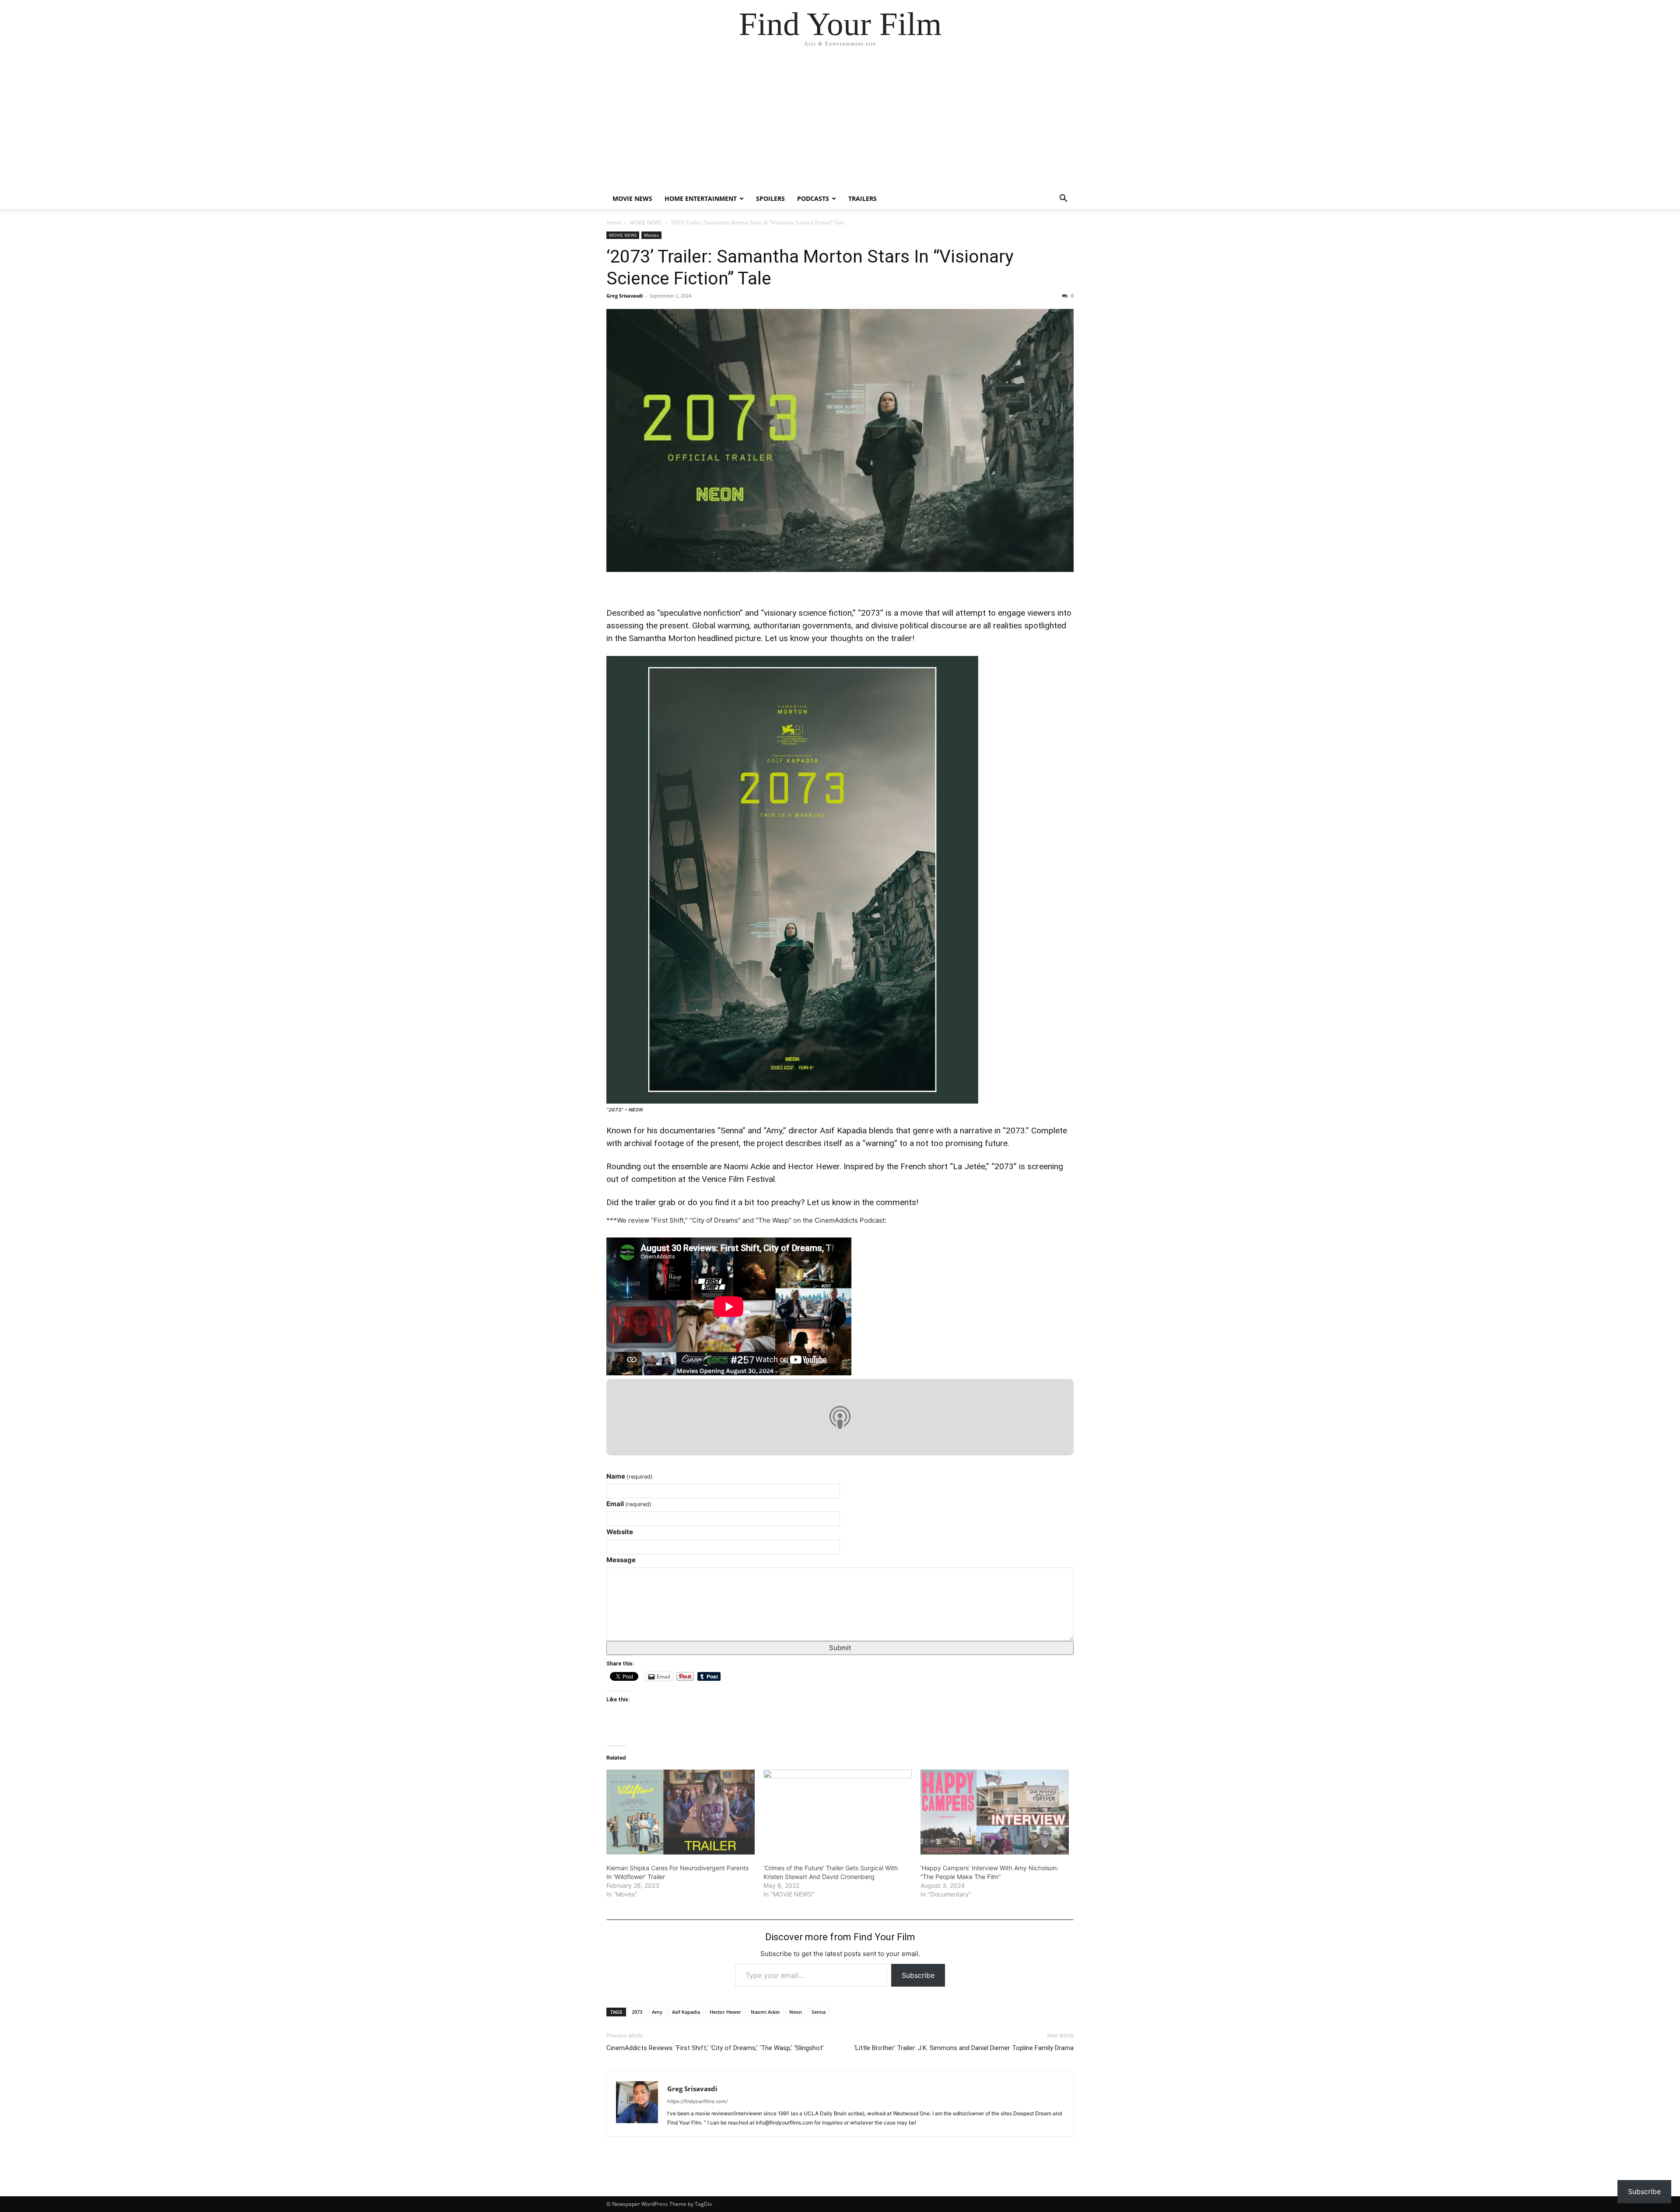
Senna (819, 2012)
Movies (651, 235)
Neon (796, 2012)
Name (630, 1476)
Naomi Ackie (765, 2012)
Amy (657, 2012)
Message (621, 1560)
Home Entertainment (701, 198)
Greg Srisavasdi (625, 296)
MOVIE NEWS (646, 223)
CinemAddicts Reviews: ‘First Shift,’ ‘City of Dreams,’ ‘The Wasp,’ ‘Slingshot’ (715, 2048)
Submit (840, 1648)
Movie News (632, 198)
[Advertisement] (840, 123)
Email (629, 1504)
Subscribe (918, 1975)
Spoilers (770, 198)
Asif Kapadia (686, 2012)
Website (620, 1532)
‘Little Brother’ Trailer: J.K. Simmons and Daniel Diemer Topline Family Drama (964, 2048)
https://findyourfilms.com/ (697, 2101)
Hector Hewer (725, 2012)
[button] (1063, 199)
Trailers (863, 198)
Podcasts (813, 198)
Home (614, 223)
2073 (637, 2012)
